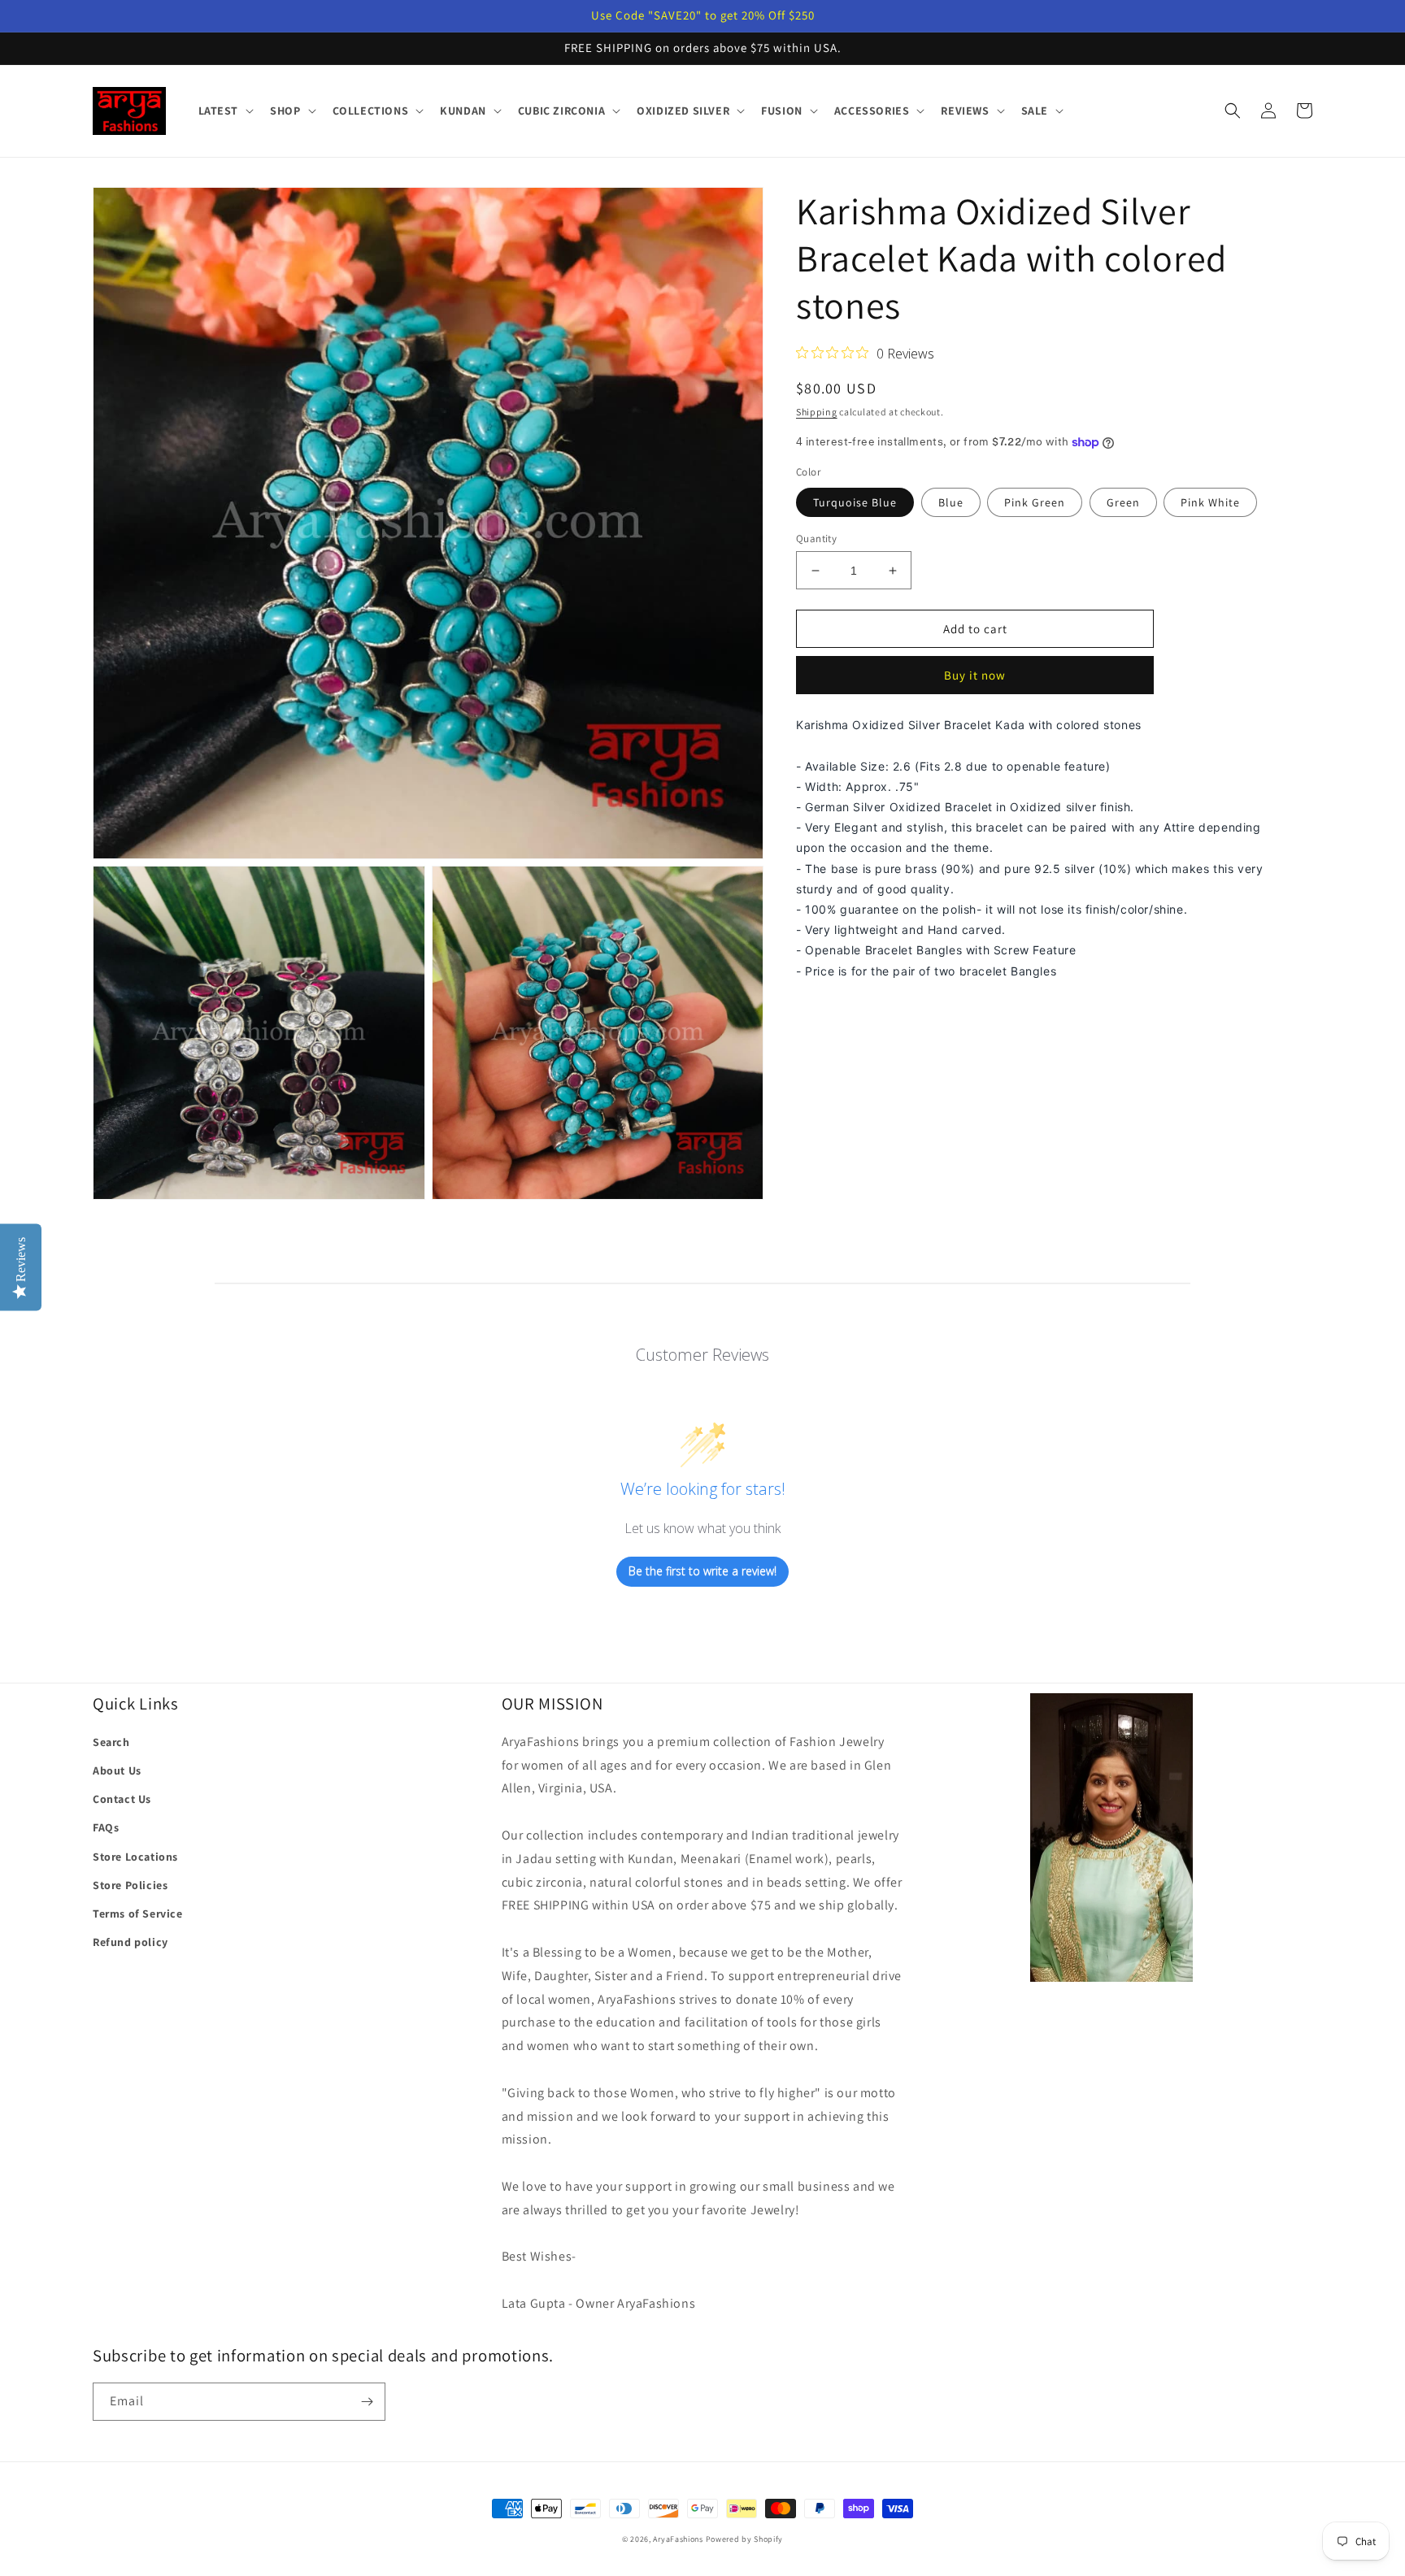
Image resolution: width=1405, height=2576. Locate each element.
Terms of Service (138, 1914)
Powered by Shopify (745, 2539)
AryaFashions (678, 2539)
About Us (117, 1770)
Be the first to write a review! (702, 1571)
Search (111, 1742)
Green (1123, 502)
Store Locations (135, 1857)
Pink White (1210, 502)
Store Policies (130, 1885)
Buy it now (975, 676)
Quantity (816, 539)
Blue (951, 502)
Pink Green (1035, 502)
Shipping (817, 412)
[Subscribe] (367, 2402)
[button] (225, 111)
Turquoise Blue (855, 502)
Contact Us (122, 1799)
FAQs (106, 1827)
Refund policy (130, 1942)
